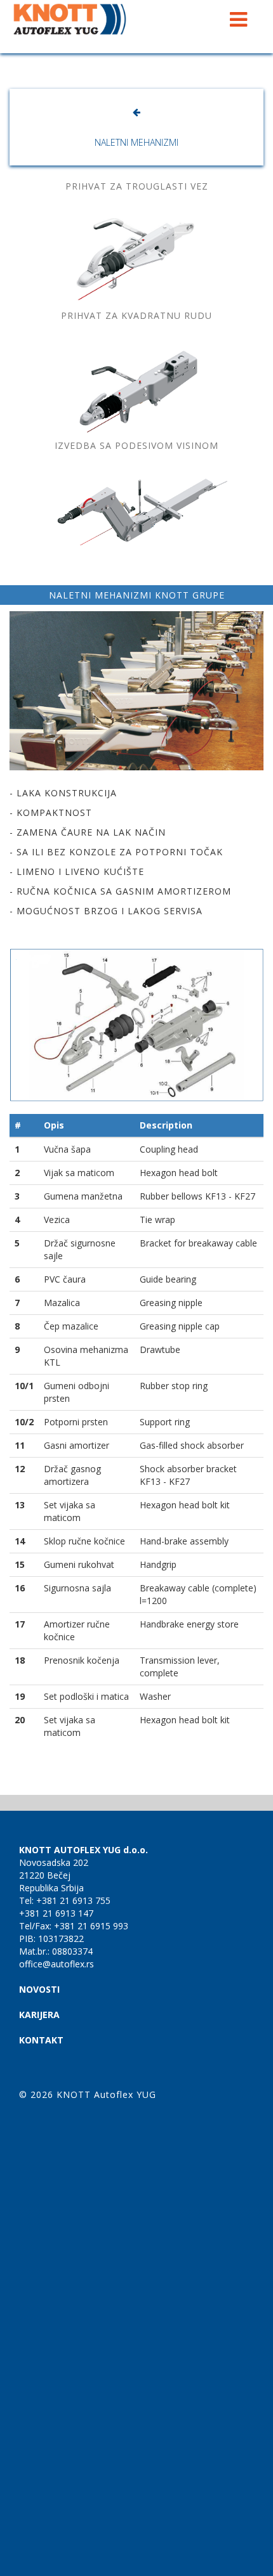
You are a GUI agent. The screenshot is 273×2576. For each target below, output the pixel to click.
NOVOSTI (39, 1989)
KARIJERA (39, 2015)
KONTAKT (41, 2040)
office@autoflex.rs (57, 1964)
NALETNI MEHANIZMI (136, 142)
